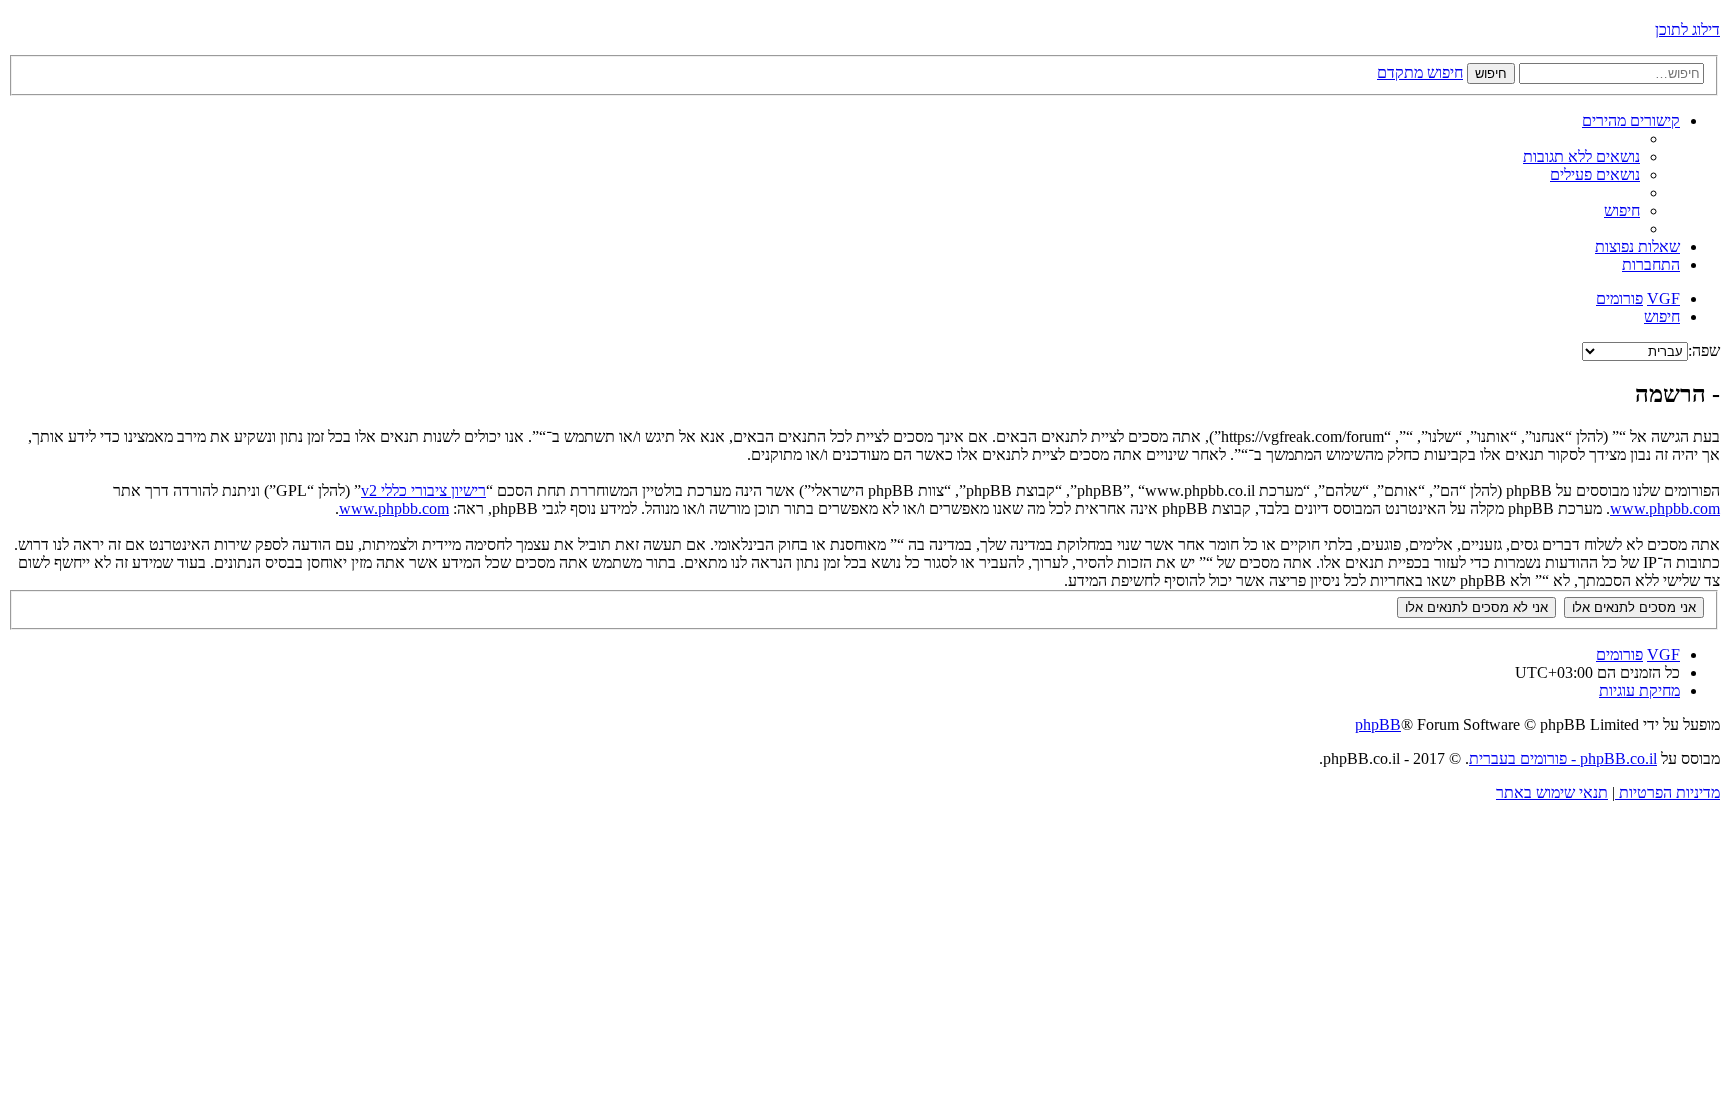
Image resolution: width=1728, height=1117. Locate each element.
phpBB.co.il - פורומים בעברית (1563, 758)
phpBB (1378, 724)
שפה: (1704, 350)
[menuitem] (1581, 156)
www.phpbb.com (1665, 508)
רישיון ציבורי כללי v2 (423, 490)
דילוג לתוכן (1687, 29)
